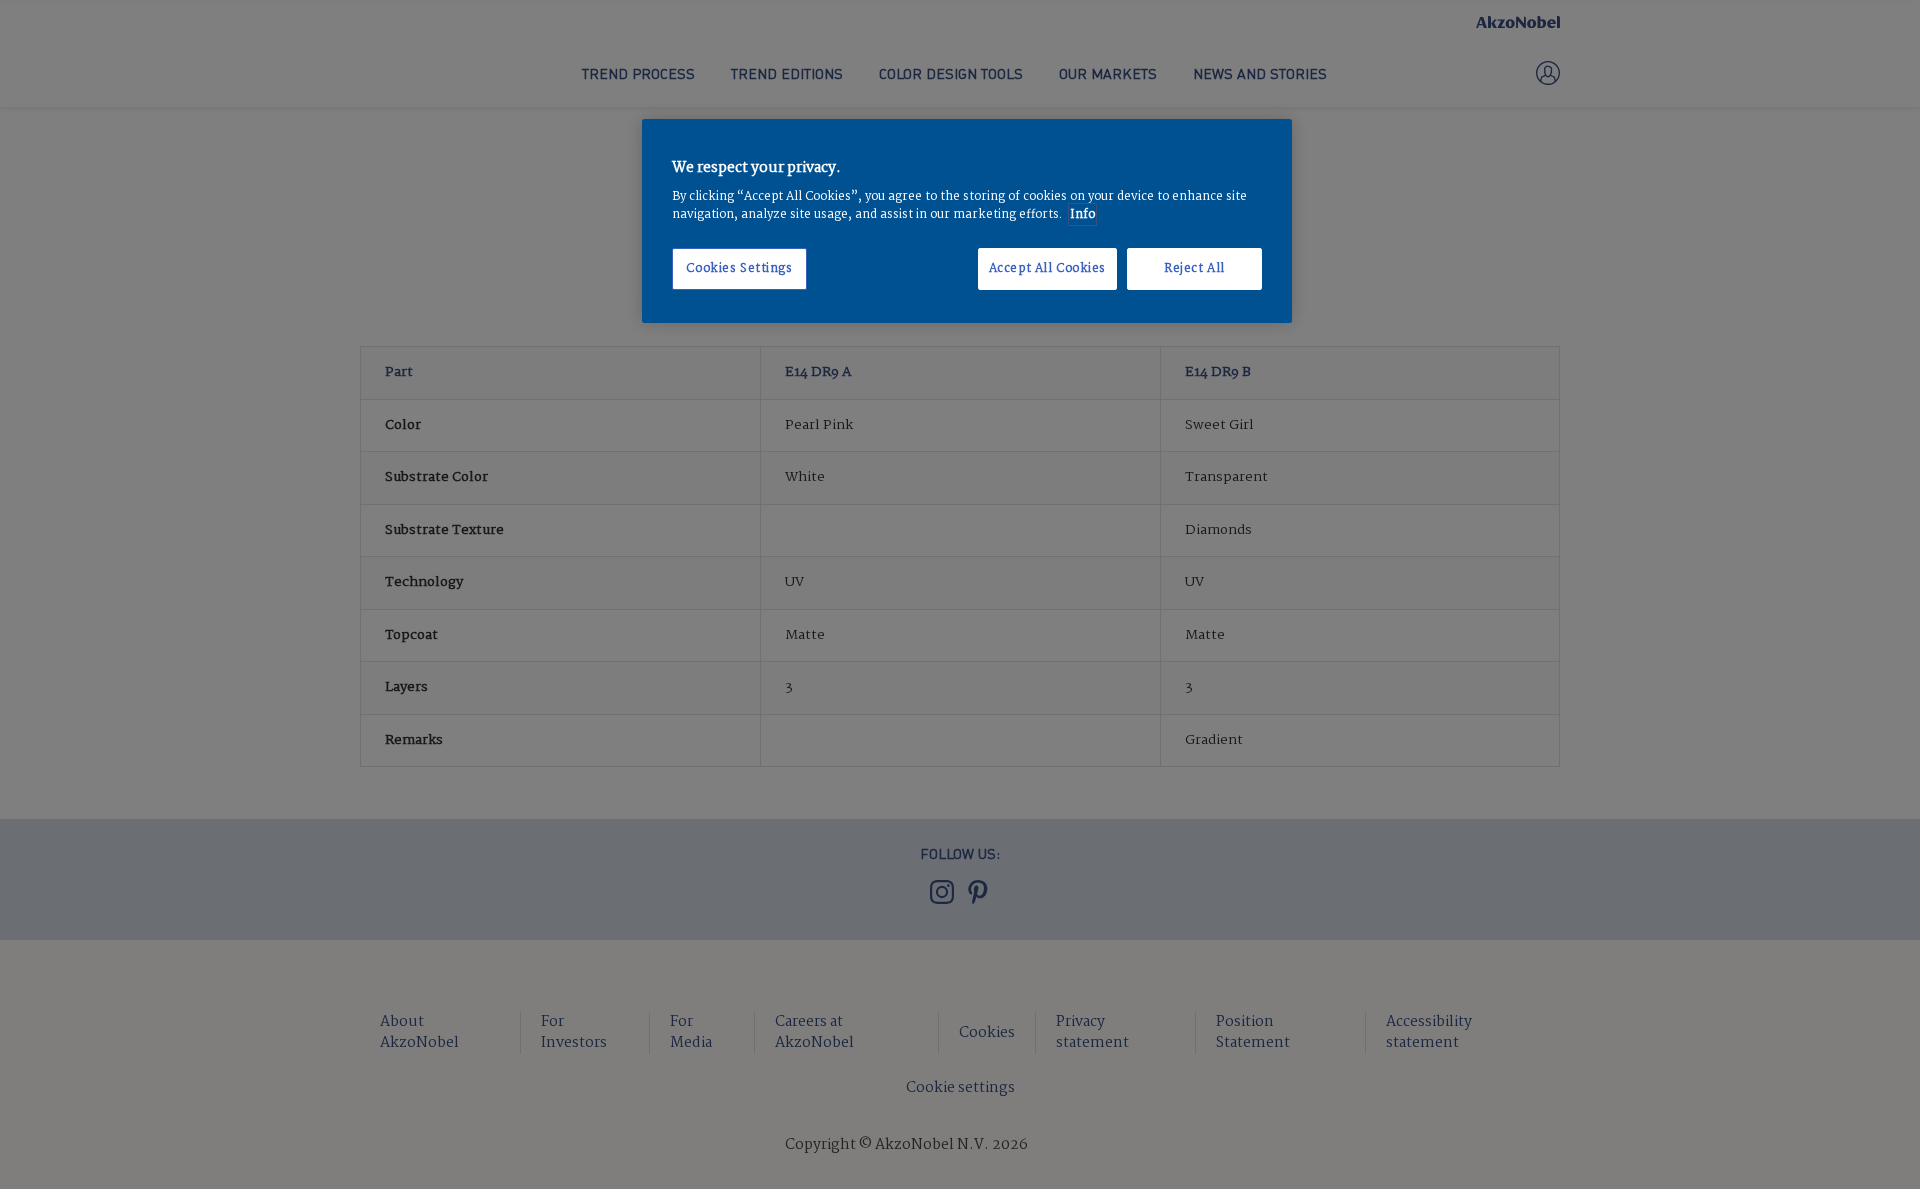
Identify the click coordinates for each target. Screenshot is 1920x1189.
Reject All (1194, 268)
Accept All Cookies (1047, 268)
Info (1082, 214)
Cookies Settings (739, 268)
